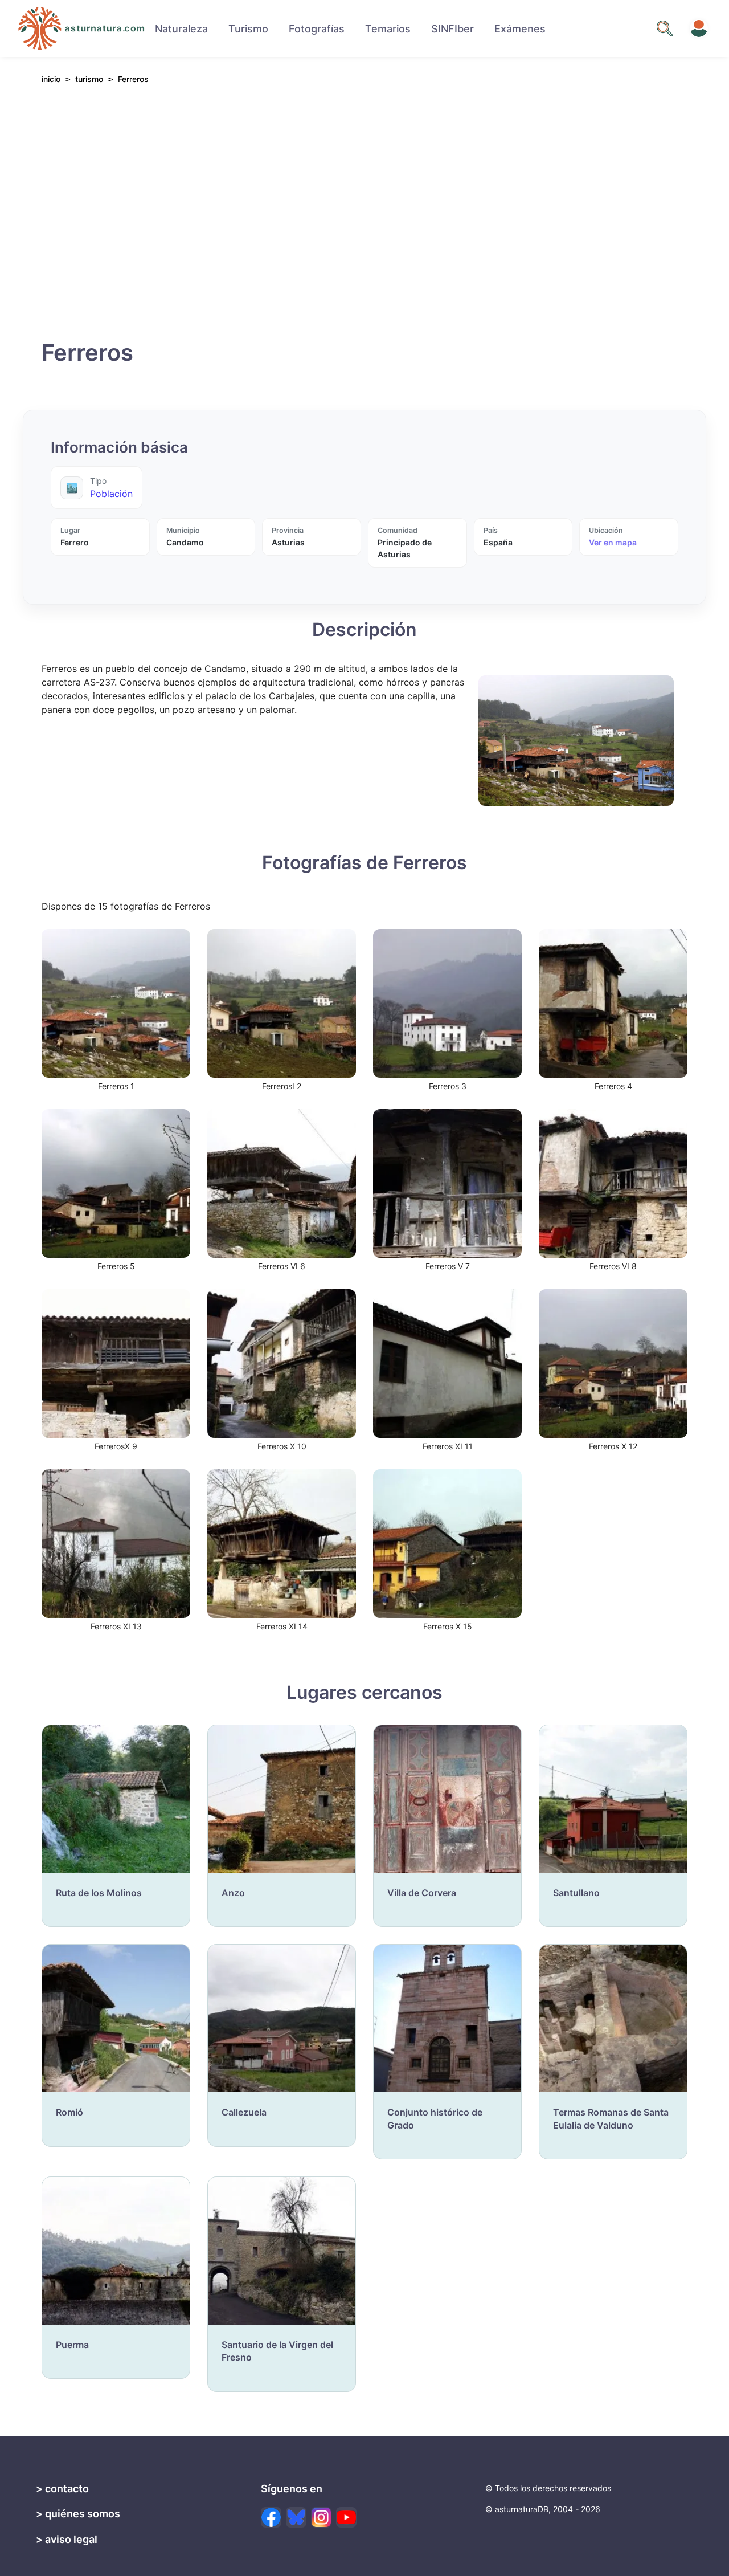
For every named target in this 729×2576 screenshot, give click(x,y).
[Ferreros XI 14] (282, 1543)
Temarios (388, 29)
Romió (69, 2112)
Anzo (233, 1893)
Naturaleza (181, 29)
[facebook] (271, 2517)
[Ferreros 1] (116, 1002)
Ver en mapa (613, 542)
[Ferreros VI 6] (282, 1183)
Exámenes (520, 29)
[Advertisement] (364, 218)
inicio (51, 80)
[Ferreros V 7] (447, 1183)
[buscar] (665, 28)
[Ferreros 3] (447, 1002)
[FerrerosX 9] (116, 1363)
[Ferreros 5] (116, 1183)
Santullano (576, 1893)
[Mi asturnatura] (699, 28)
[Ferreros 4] (613, 1002)
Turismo (248, 29)
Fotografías (317, 29)
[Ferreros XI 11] (447, 1363)
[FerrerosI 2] (282, 1002)
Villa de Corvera (422, 1893)
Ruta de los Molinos (99, 1893)
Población (111, 494)
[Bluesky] (296, 2517)
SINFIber (452, 29)
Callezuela (244, 2112)
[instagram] (321, 2517)
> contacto (62, 2489)
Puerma (72, 2345)
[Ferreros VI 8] (613, 1183)
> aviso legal (67, 2539)
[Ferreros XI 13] (116, 1543)
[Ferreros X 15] (447, 1543)
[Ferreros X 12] (613, 1363)
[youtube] (346, 2517)
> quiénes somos (78, 2514)
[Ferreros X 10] (282, 1363)
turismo (89, 79)
